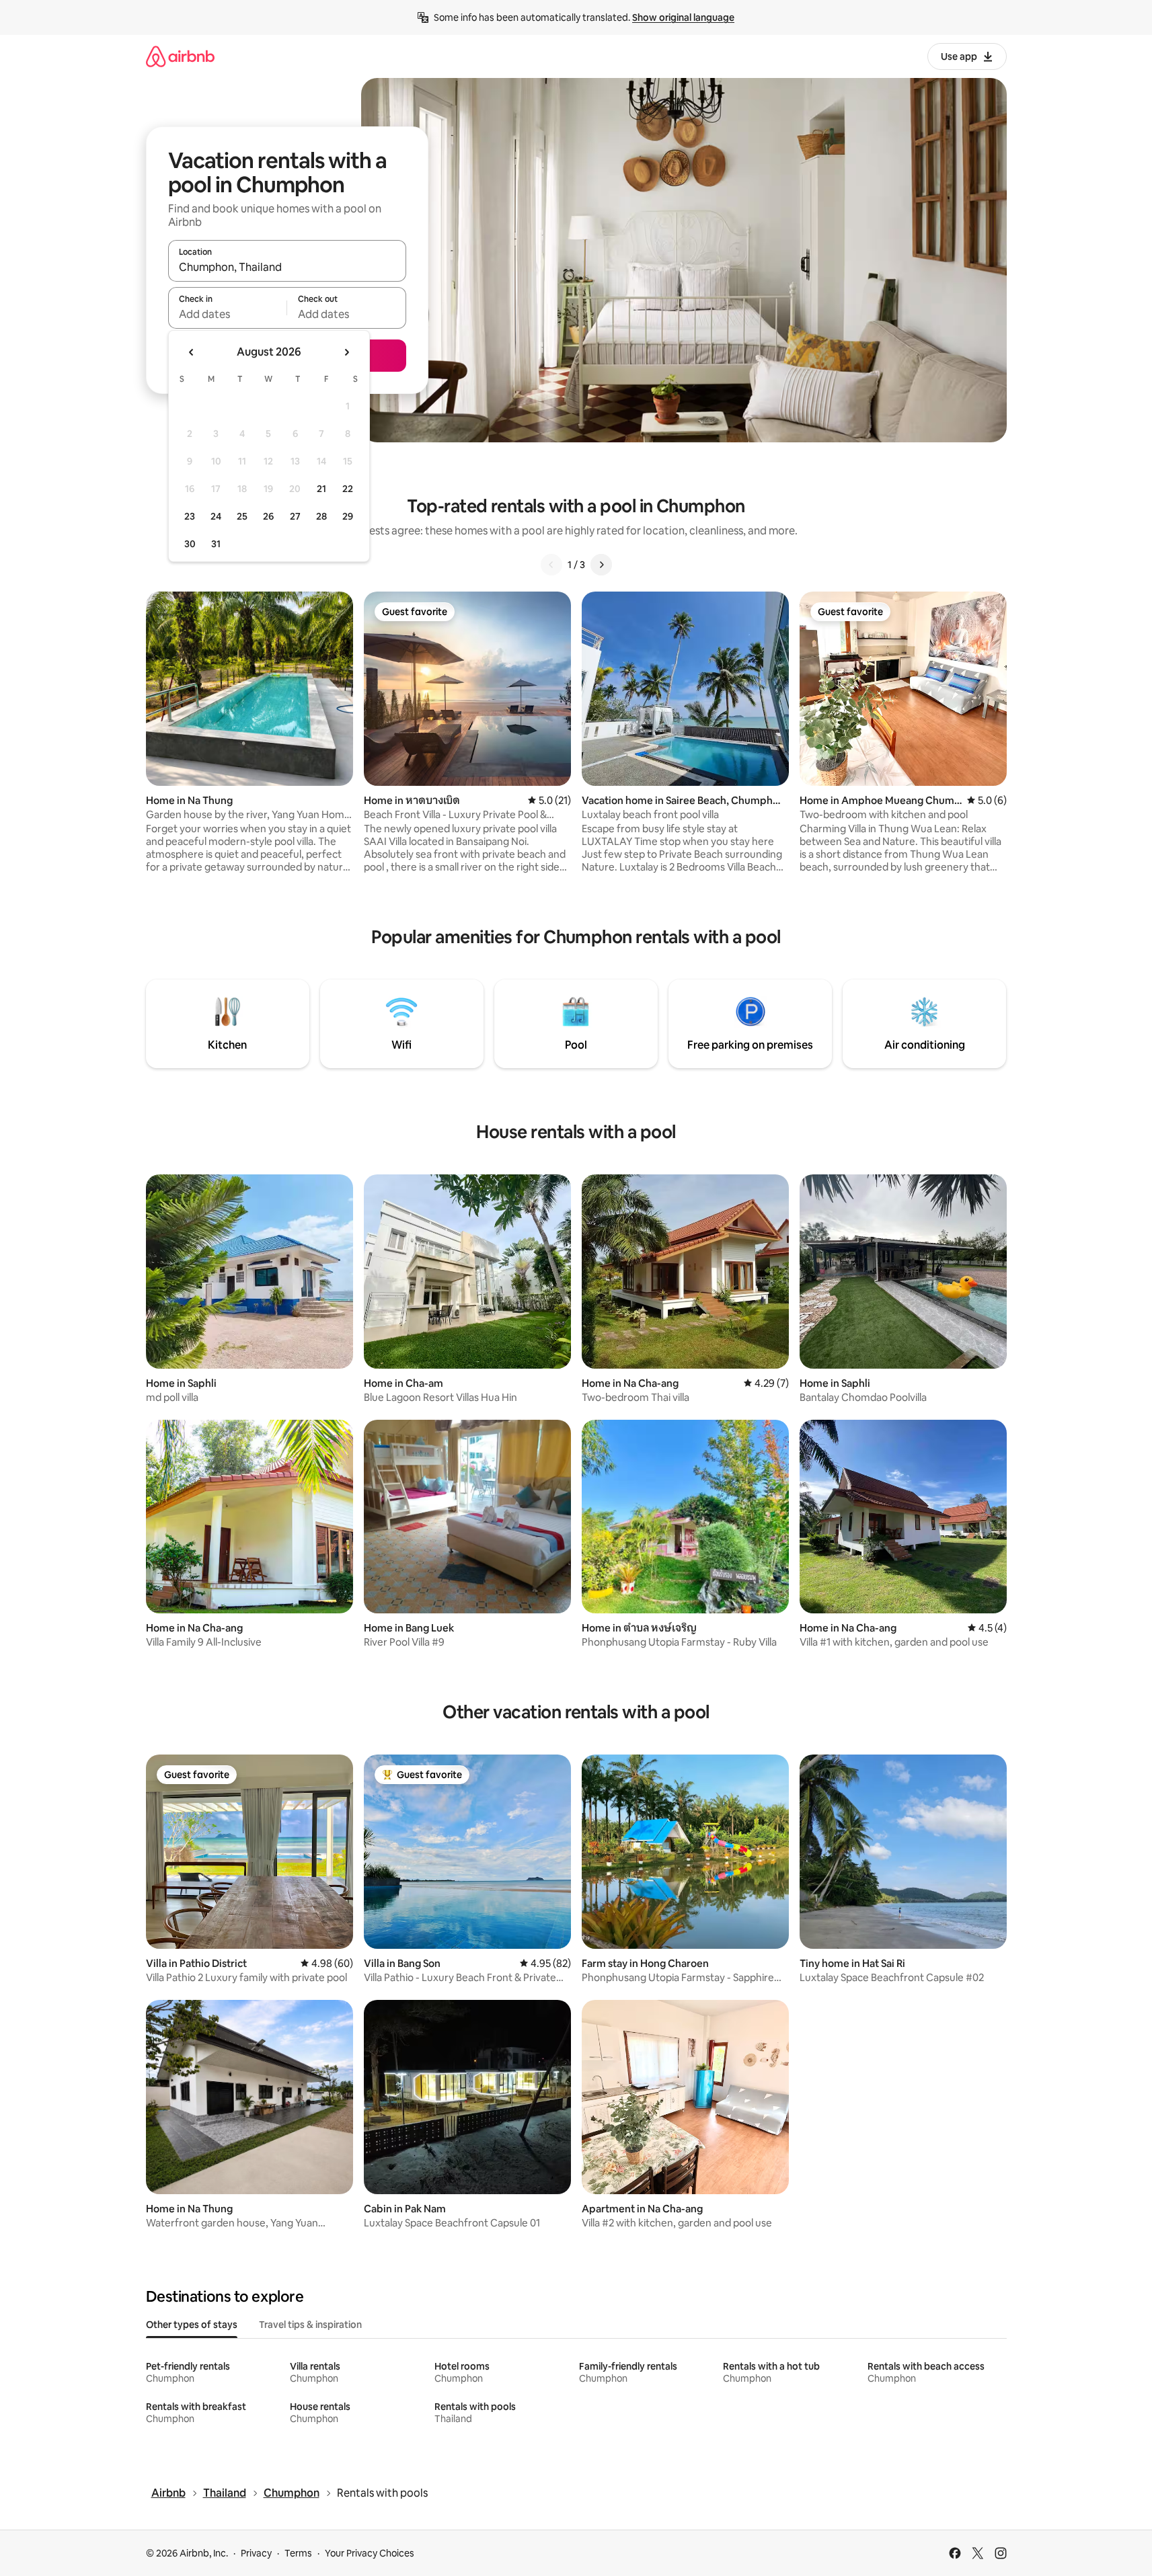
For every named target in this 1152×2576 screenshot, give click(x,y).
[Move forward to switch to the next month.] (346, 352)
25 (242, 516)
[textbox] (228, 314)
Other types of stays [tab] (192, 2325)
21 (321, 489)
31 (216, 544)
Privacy (256, 2553)
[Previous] (551, 565)
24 (216, 516)
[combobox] (287, 267)
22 (348, 489)
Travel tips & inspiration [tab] (310, 2325)
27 (295, 516)
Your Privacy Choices (370, 2553)
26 (268, 516)
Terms (298, 2553)
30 (190, 544)
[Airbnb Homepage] (180, 56)
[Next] (601, 565)
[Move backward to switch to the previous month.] (192, 352)
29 (348, 516)
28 (321, 516)
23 (190, 516)
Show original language (683, 17)
